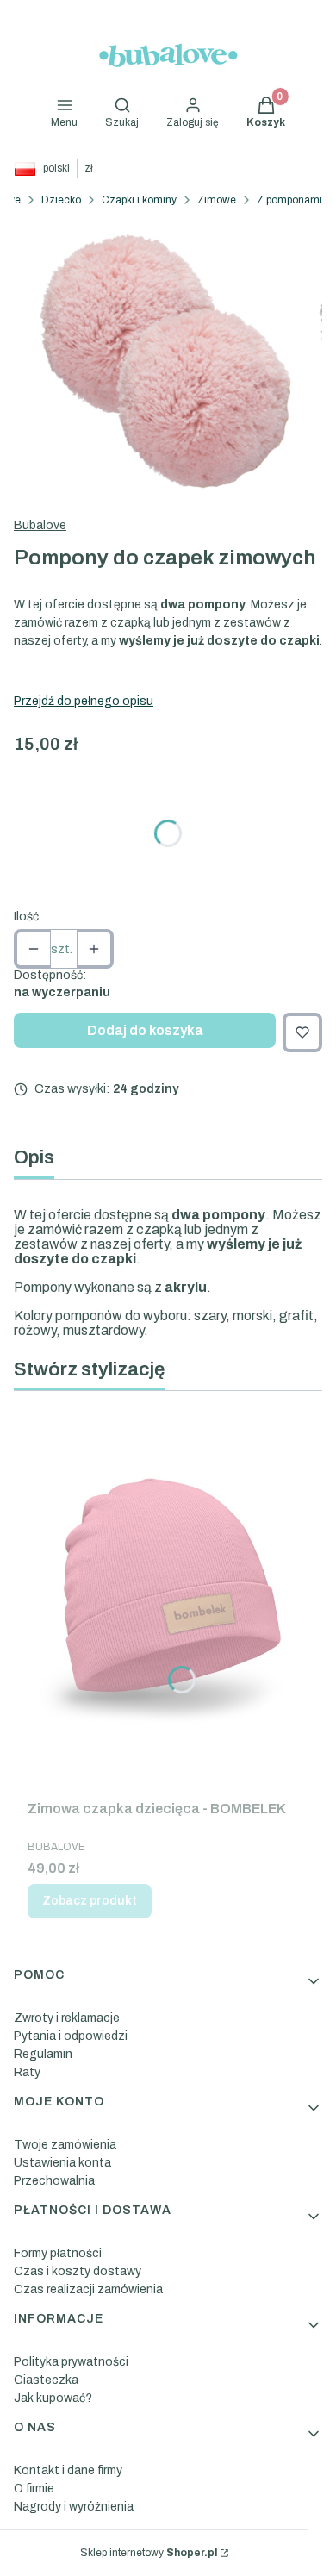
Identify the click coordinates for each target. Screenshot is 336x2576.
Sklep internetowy (149, 2553)
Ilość (26, 917)
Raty (27, 2072)
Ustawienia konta (62, 2163)
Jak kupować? (53, 2398)
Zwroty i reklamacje (67, 2018)
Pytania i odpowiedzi (71, 2036)
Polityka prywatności (71, 2362)
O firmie (34, 2489)
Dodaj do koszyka (145, 1030)
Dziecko (61, 200)
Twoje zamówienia (65, 2145)
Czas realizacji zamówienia (88, 2289)
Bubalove (40, 525)
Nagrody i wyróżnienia (74, 2507)
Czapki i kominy (139, 200)
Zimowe (217, 200)
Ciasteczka (46, 2380)
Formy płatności (58, 2253)
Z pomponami (289, 200)
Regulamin (43, 2054)
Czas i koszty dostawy (78, 2271)
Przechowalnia (54, 2181)
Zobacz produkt (90, 1901)
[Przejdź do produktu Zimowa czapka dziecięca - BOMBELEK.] (168, 1599)
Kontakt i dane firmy (68, 2470)
